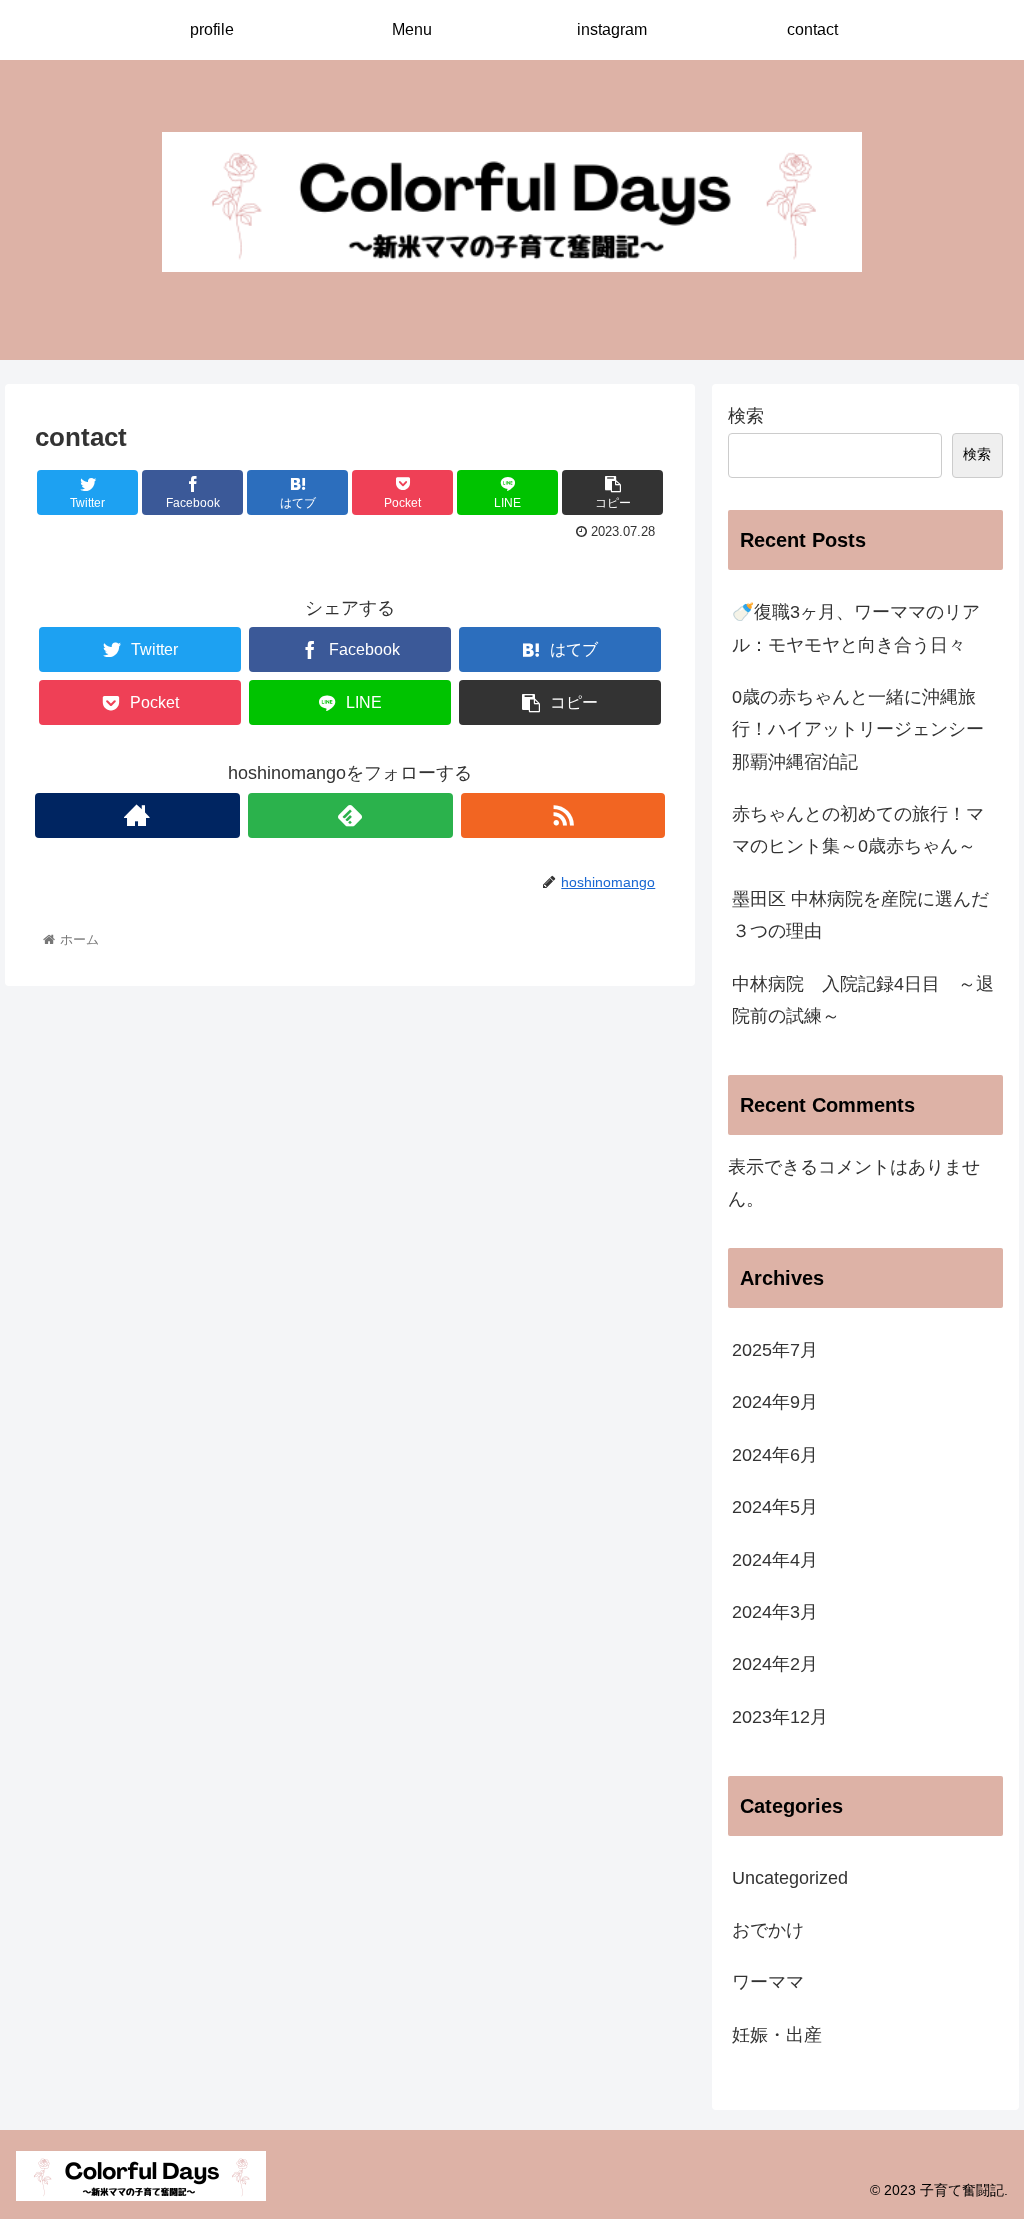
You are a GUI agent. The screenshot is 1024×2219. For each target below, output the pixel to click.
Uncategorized (790, 1878)
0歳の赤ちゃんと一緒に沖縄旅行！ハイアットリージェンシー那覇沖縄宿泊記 (858, 729)
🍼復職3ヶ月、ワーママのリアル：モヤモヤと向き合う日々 (856, 628)
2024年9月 (775, 1402)
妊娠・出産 (777, 2035)
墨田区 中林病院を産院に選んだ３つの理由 (860, 915)
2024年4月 (775, 1560)
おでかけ (768, 1930)
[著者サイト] (137, 815)
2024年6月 (775, 1455)
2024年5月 (775, 1507)
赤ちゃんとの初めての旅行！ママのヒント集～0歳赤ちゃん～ (858, 830)
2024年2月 (775, 1664)
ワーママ (768, 1982)
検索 (746, 416)
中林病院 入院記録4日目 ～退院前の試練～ (863, 1000)
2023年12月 (780, 1717)
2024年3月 (775, 1612)
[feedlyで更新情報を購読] (350, 815)
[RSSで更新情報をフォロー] (563, 815)
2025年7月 (775, 1350)
